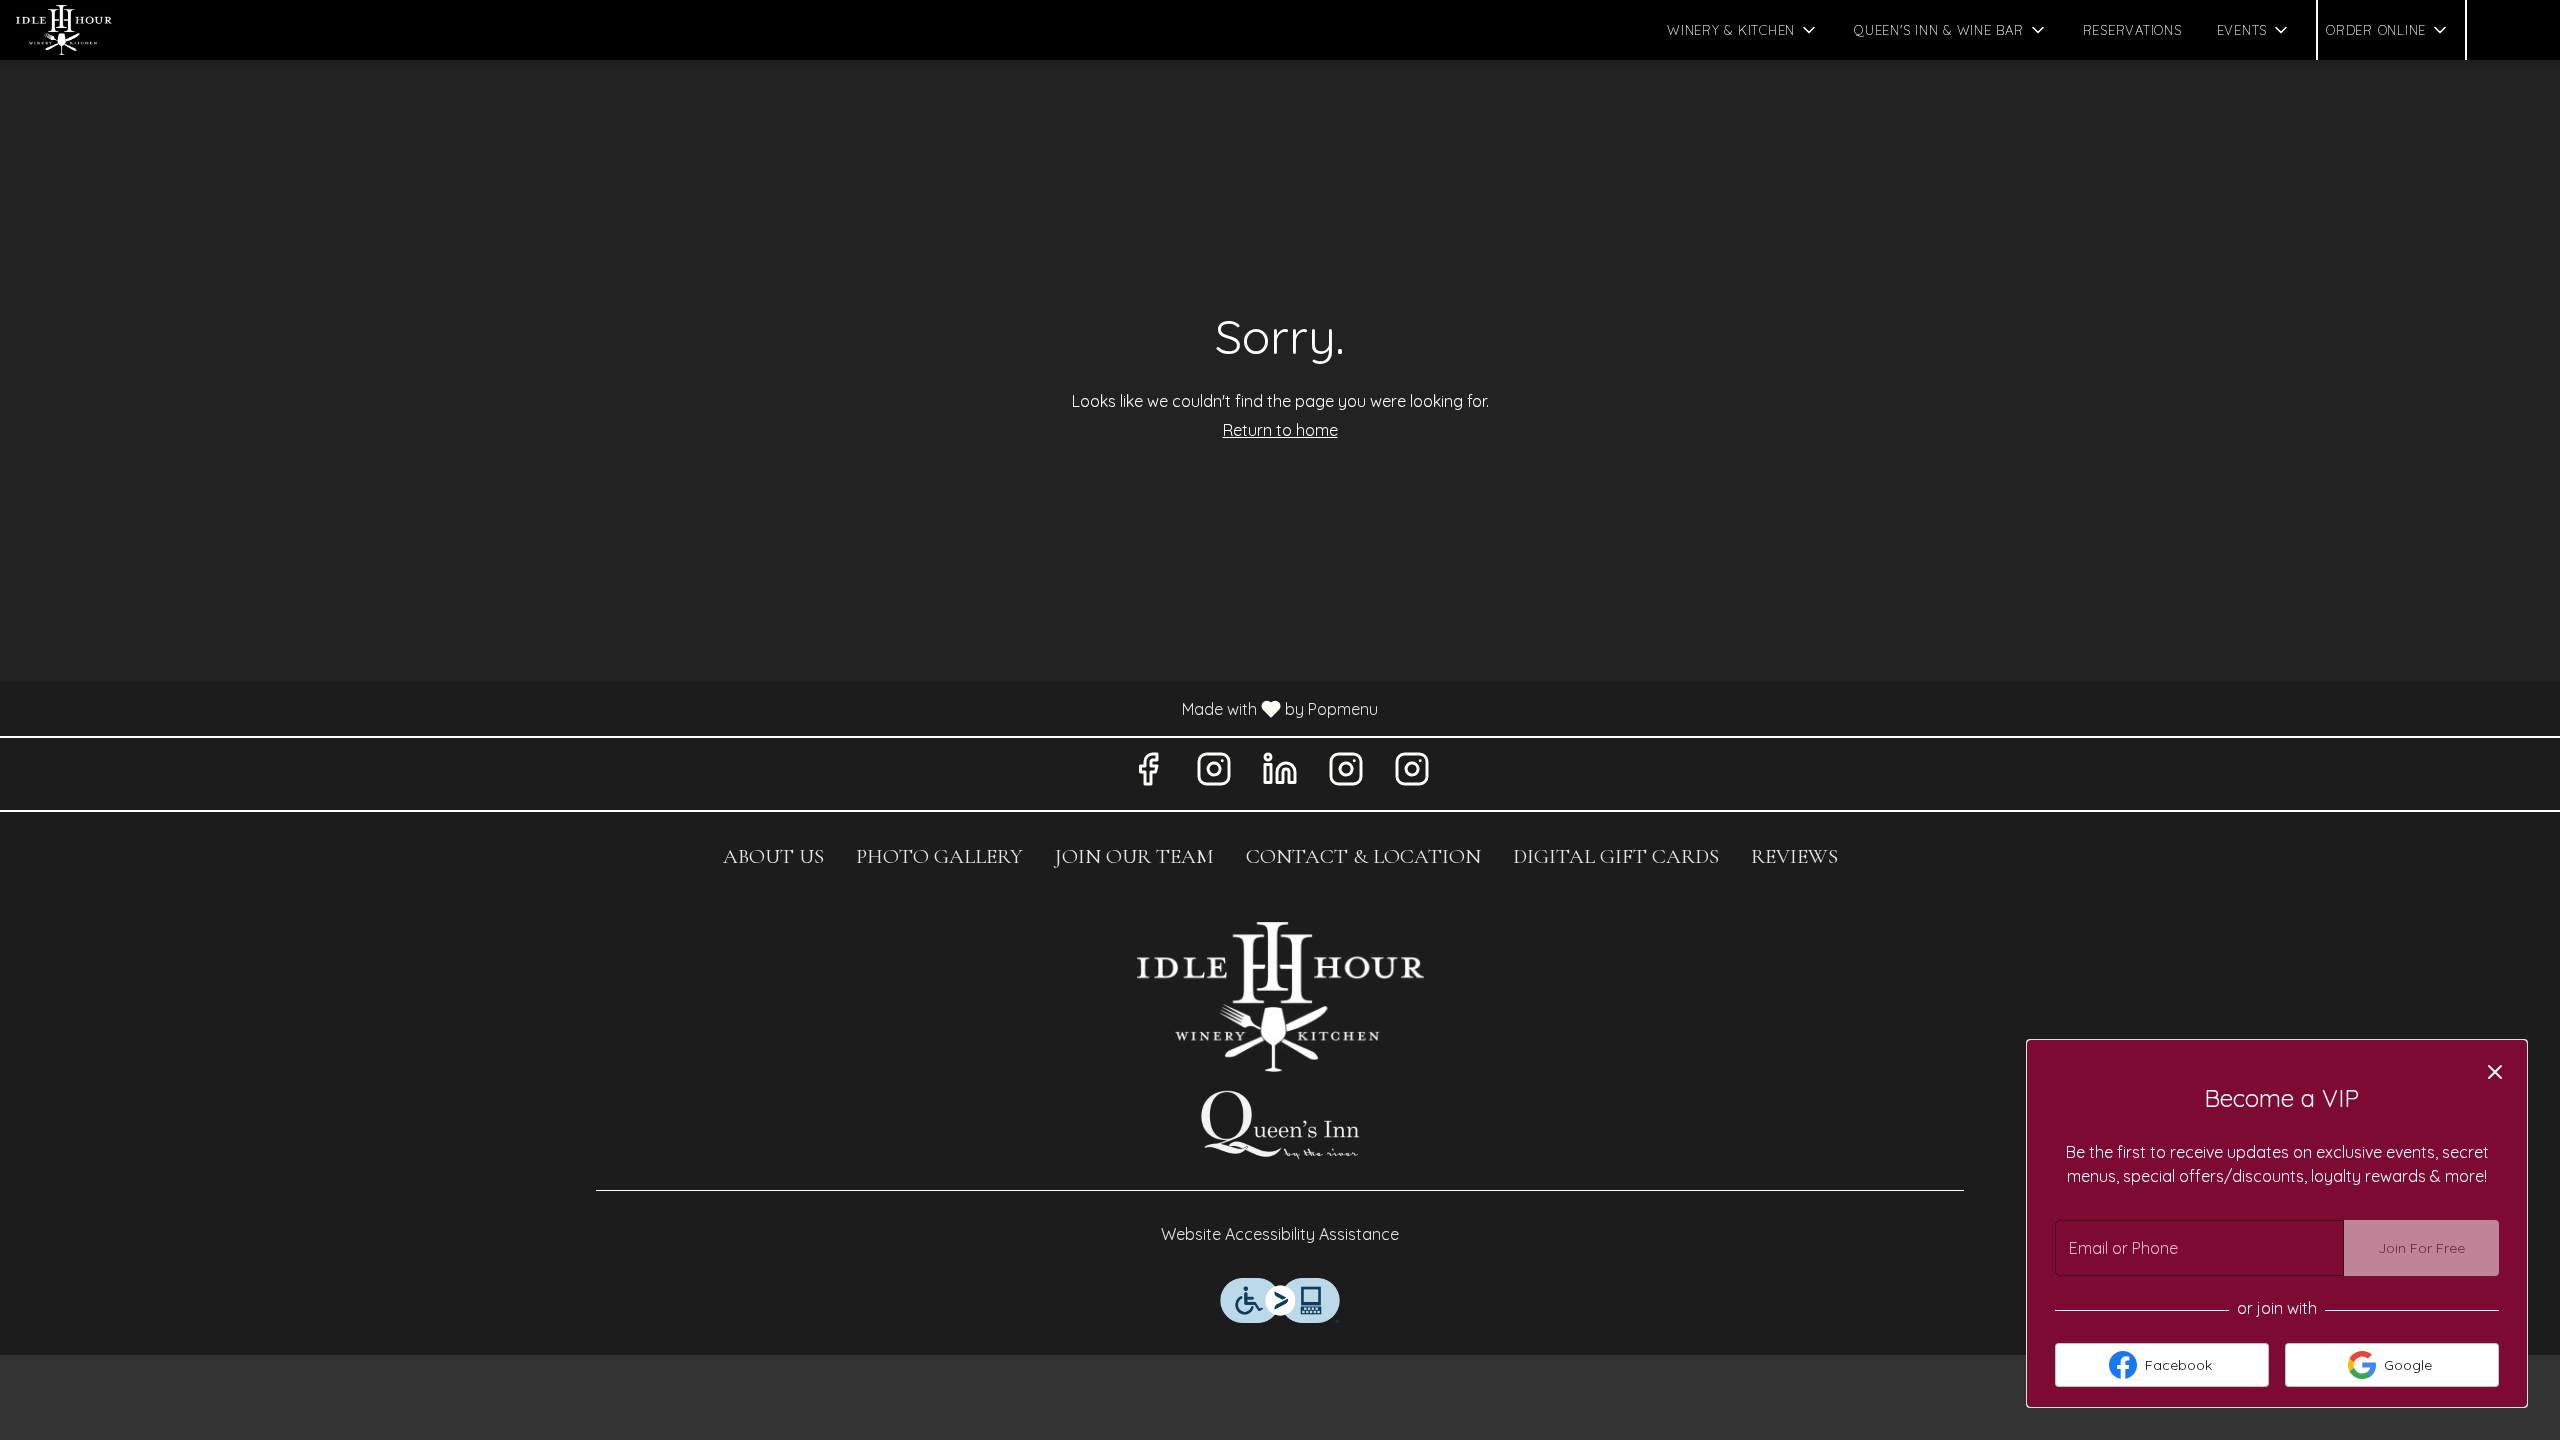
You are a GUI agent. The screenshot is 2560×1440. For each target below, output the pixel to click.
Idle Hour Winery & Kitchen (1280, 997)
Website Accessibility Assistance (1280, 1234)
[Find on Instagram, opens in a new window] (1214, 773)
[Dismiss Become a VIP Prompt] (2495, 1072)
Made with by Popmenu (696, 708)
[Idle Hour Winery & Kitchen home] (106, 30)
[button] (1743, 30)
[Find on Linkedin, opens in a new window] (1280, 773)
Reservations (2132, 30)
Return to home (1280, 430)
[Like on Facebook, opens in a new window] (1148, 773)
